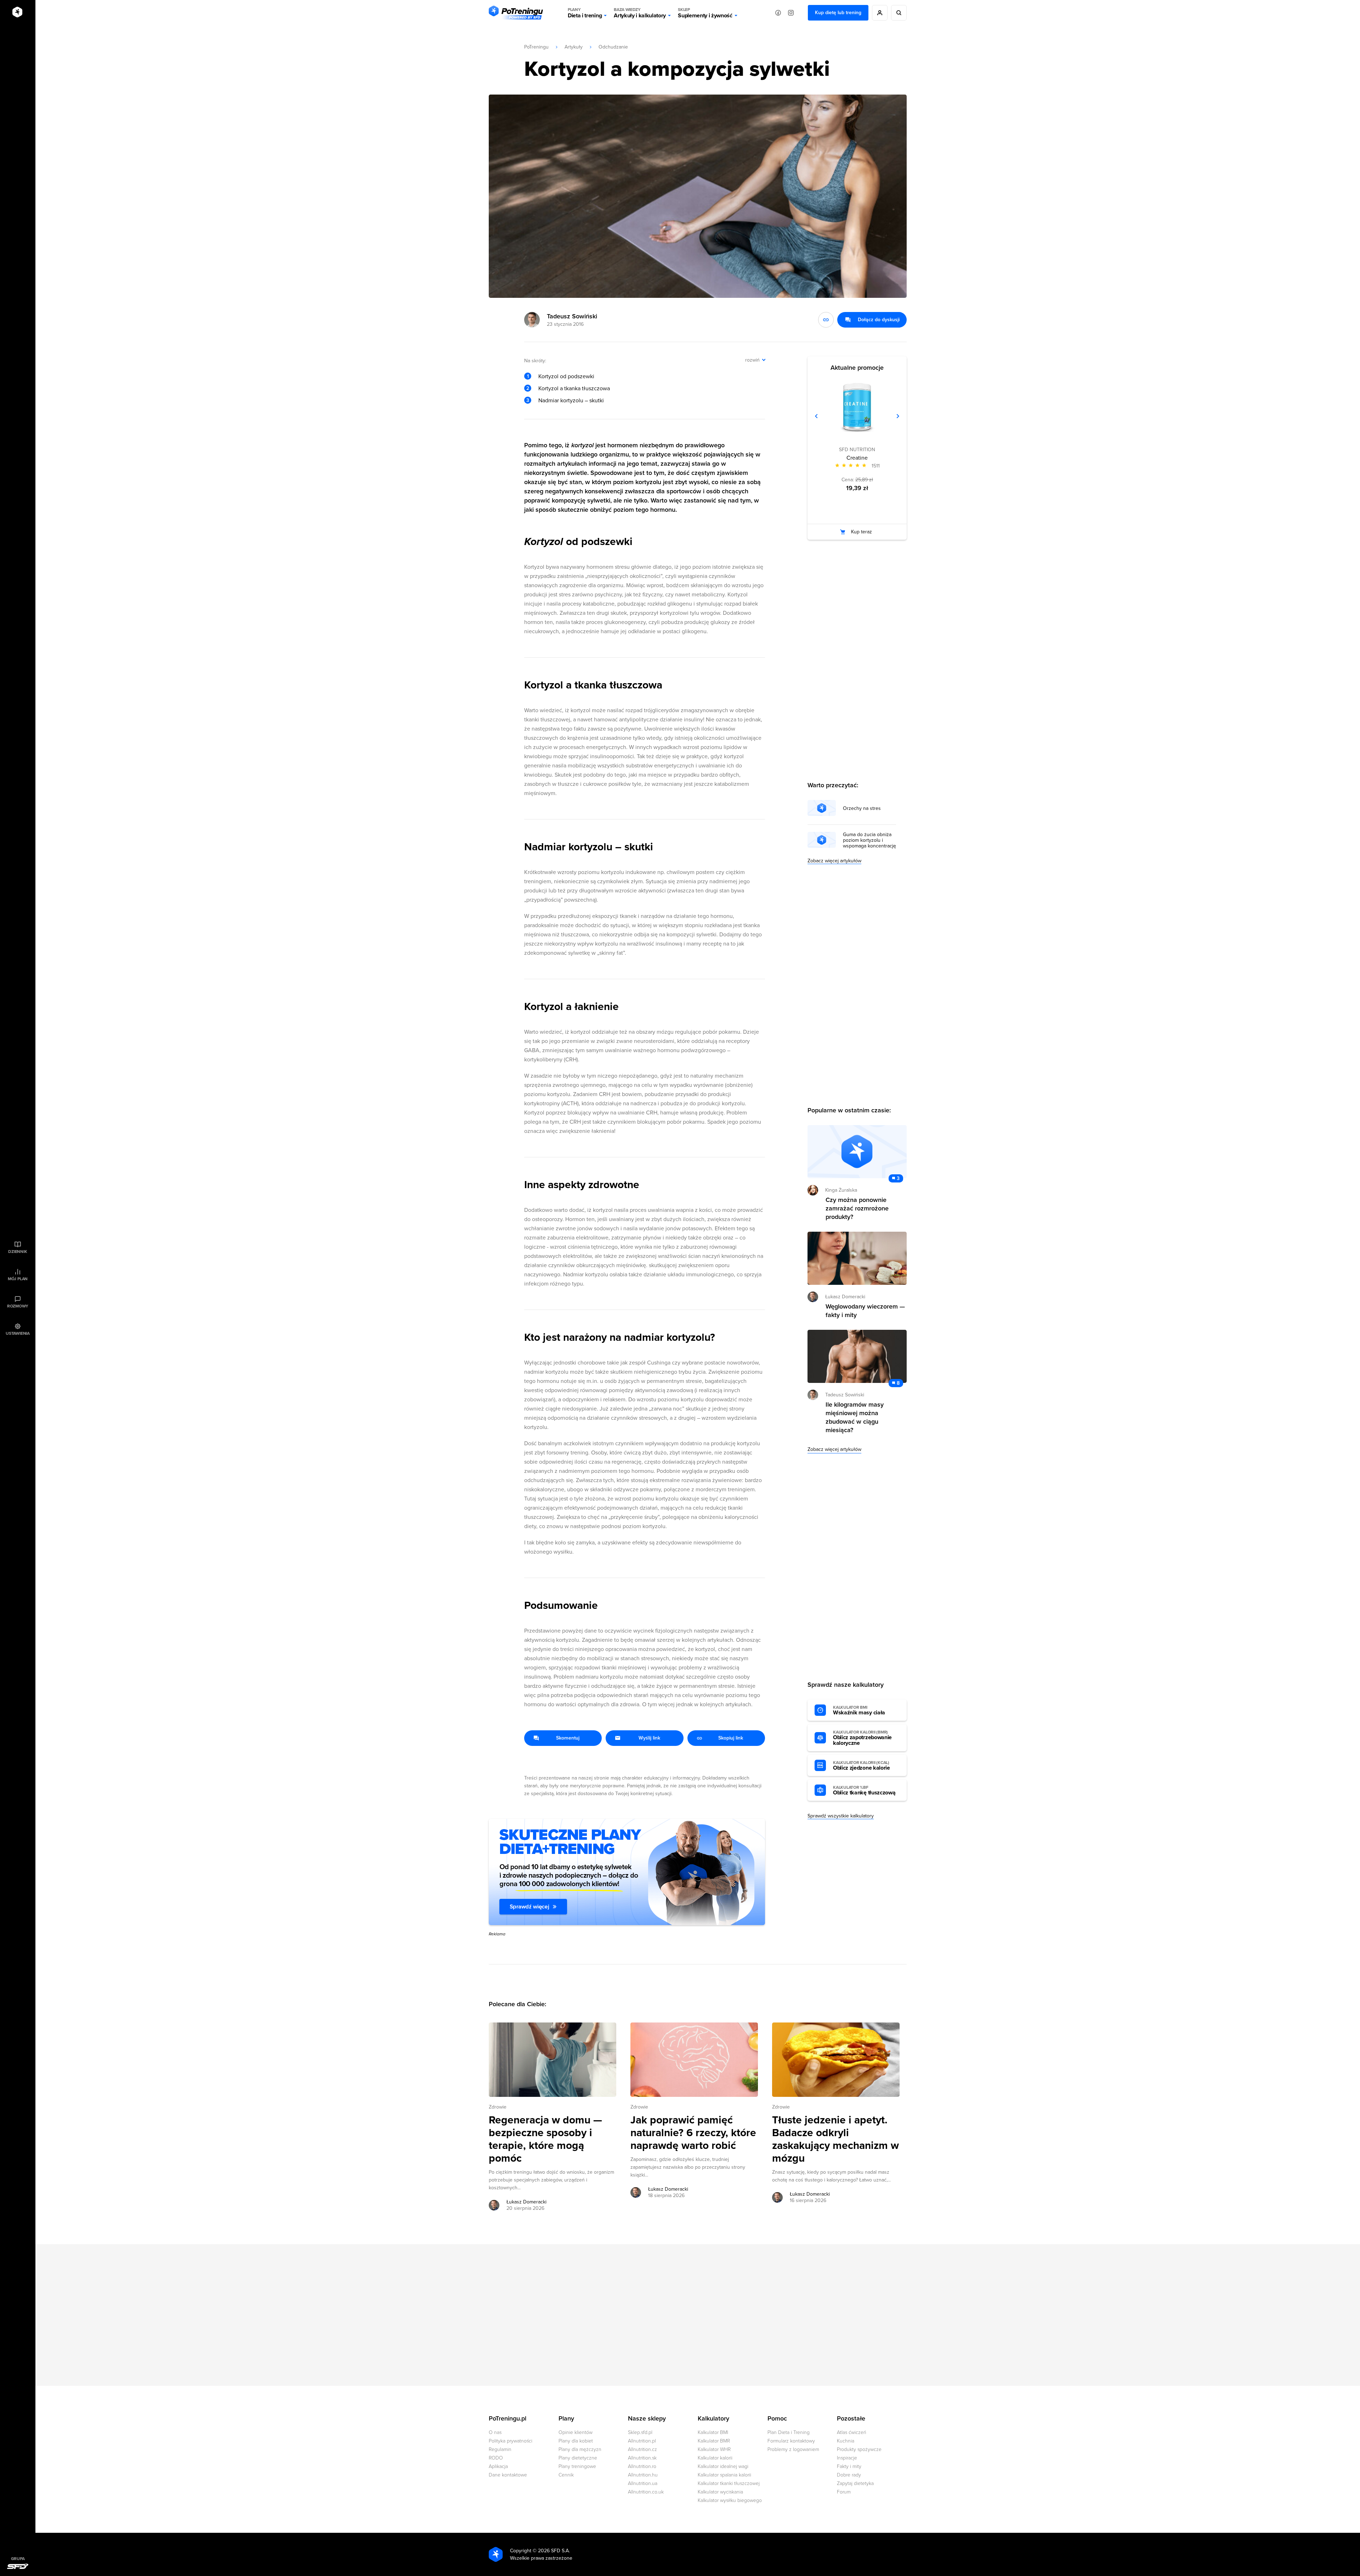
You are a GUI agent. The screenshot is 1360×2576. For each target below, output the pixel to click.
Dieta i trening (585, 13)
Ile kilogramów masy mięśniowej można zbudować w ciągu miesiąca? (855, 1417)
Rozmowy (18, 1306)
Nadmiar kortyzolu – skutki (571, 401)
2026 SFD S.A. (554, 2551)
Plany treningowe (577, 2466)
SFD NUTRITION (857, 450)
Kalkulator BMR (714, 2441)
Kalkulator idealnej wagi (723, 2466)
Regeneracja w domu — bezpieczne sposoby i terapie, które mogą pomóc (545, 2139)
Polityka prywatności (511, 2441)
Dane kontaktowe (508, 2475)
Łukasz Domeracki (526, 2202)
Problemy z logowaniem (793, 2449)
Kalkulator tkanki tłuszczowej (729, 2483)
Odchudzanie (613, 47)
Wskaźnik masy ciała (859, 1710)
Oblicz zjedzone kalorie (862, 1766)
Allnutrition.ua (643, 2483)
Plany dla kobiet (576, 2441)
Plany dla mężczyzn (580, 2449)
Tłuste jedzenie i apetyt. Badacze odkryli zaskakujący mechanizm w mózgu (835, 2139)
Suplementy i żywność (705, 13)
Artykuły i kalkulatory (640, 13)
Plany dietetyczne (578, 2458)
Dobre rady (849, 2475)
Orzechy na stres (862, 808)
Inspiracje (847, 2458)
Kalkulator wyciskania (720, 2492)
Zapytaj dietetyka (855, 2483)
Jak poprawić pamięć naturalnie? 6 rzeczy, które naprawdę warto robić (693, 2133)
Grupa (18, 2559)
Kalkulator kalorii (715, 2458)
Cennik (566, 2475)
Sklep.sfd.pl (640, 2432)
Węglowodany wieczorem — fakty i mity (865, 1311)
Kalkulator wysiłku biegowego (730, 2500)
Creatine (857, 458)
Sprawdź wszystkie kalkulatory (841, 1816)
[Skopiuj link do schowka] (826, 320)
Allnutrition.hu (643, 2475)
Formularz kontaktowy (791, 2441)
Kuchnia (846, 2441)
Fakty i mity (849, 2466)
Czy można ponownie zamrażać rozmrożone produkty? (857, 1208)
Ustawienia (18, 1333)
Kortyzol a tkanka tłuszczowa (574, 388)
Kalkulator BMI (713, 2432)
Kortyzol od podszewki (566, 376)
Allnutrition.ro (642, 2466)
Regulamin (500, 2449)
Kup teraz (862, 532)
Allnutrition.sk (642, 2458)
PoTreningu (536, 47)
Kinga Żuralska (841, 1190)
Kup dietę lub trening (838, 13)
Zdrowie (498, 2107)
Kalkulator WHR (714, 2449)
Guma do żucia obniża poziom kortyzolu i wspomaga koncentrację (869, 840)
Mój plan (18, 1279)
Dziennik (18, 1252)
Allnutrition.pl (642, 2441)
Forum (844, 2492)
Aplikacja (498, 2466)
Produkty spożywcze (859, 2449)
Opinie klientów (576, 2432)
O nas (495, 2432)
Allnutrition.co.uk (646, 2492)
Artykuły (574, 47)
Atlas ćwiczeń (852, 2432)
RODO (496, 2458)
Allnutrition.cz (642, 2449)
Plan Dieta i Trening (789, 2432)
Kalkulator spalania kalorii (724, 2475)
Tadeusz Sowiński (572, 316)
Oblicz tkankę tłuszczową (864, 1791)
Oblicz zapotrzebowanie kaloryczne (862, 1738)
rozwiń (752, 360)
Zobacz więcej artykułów (834, 861)
